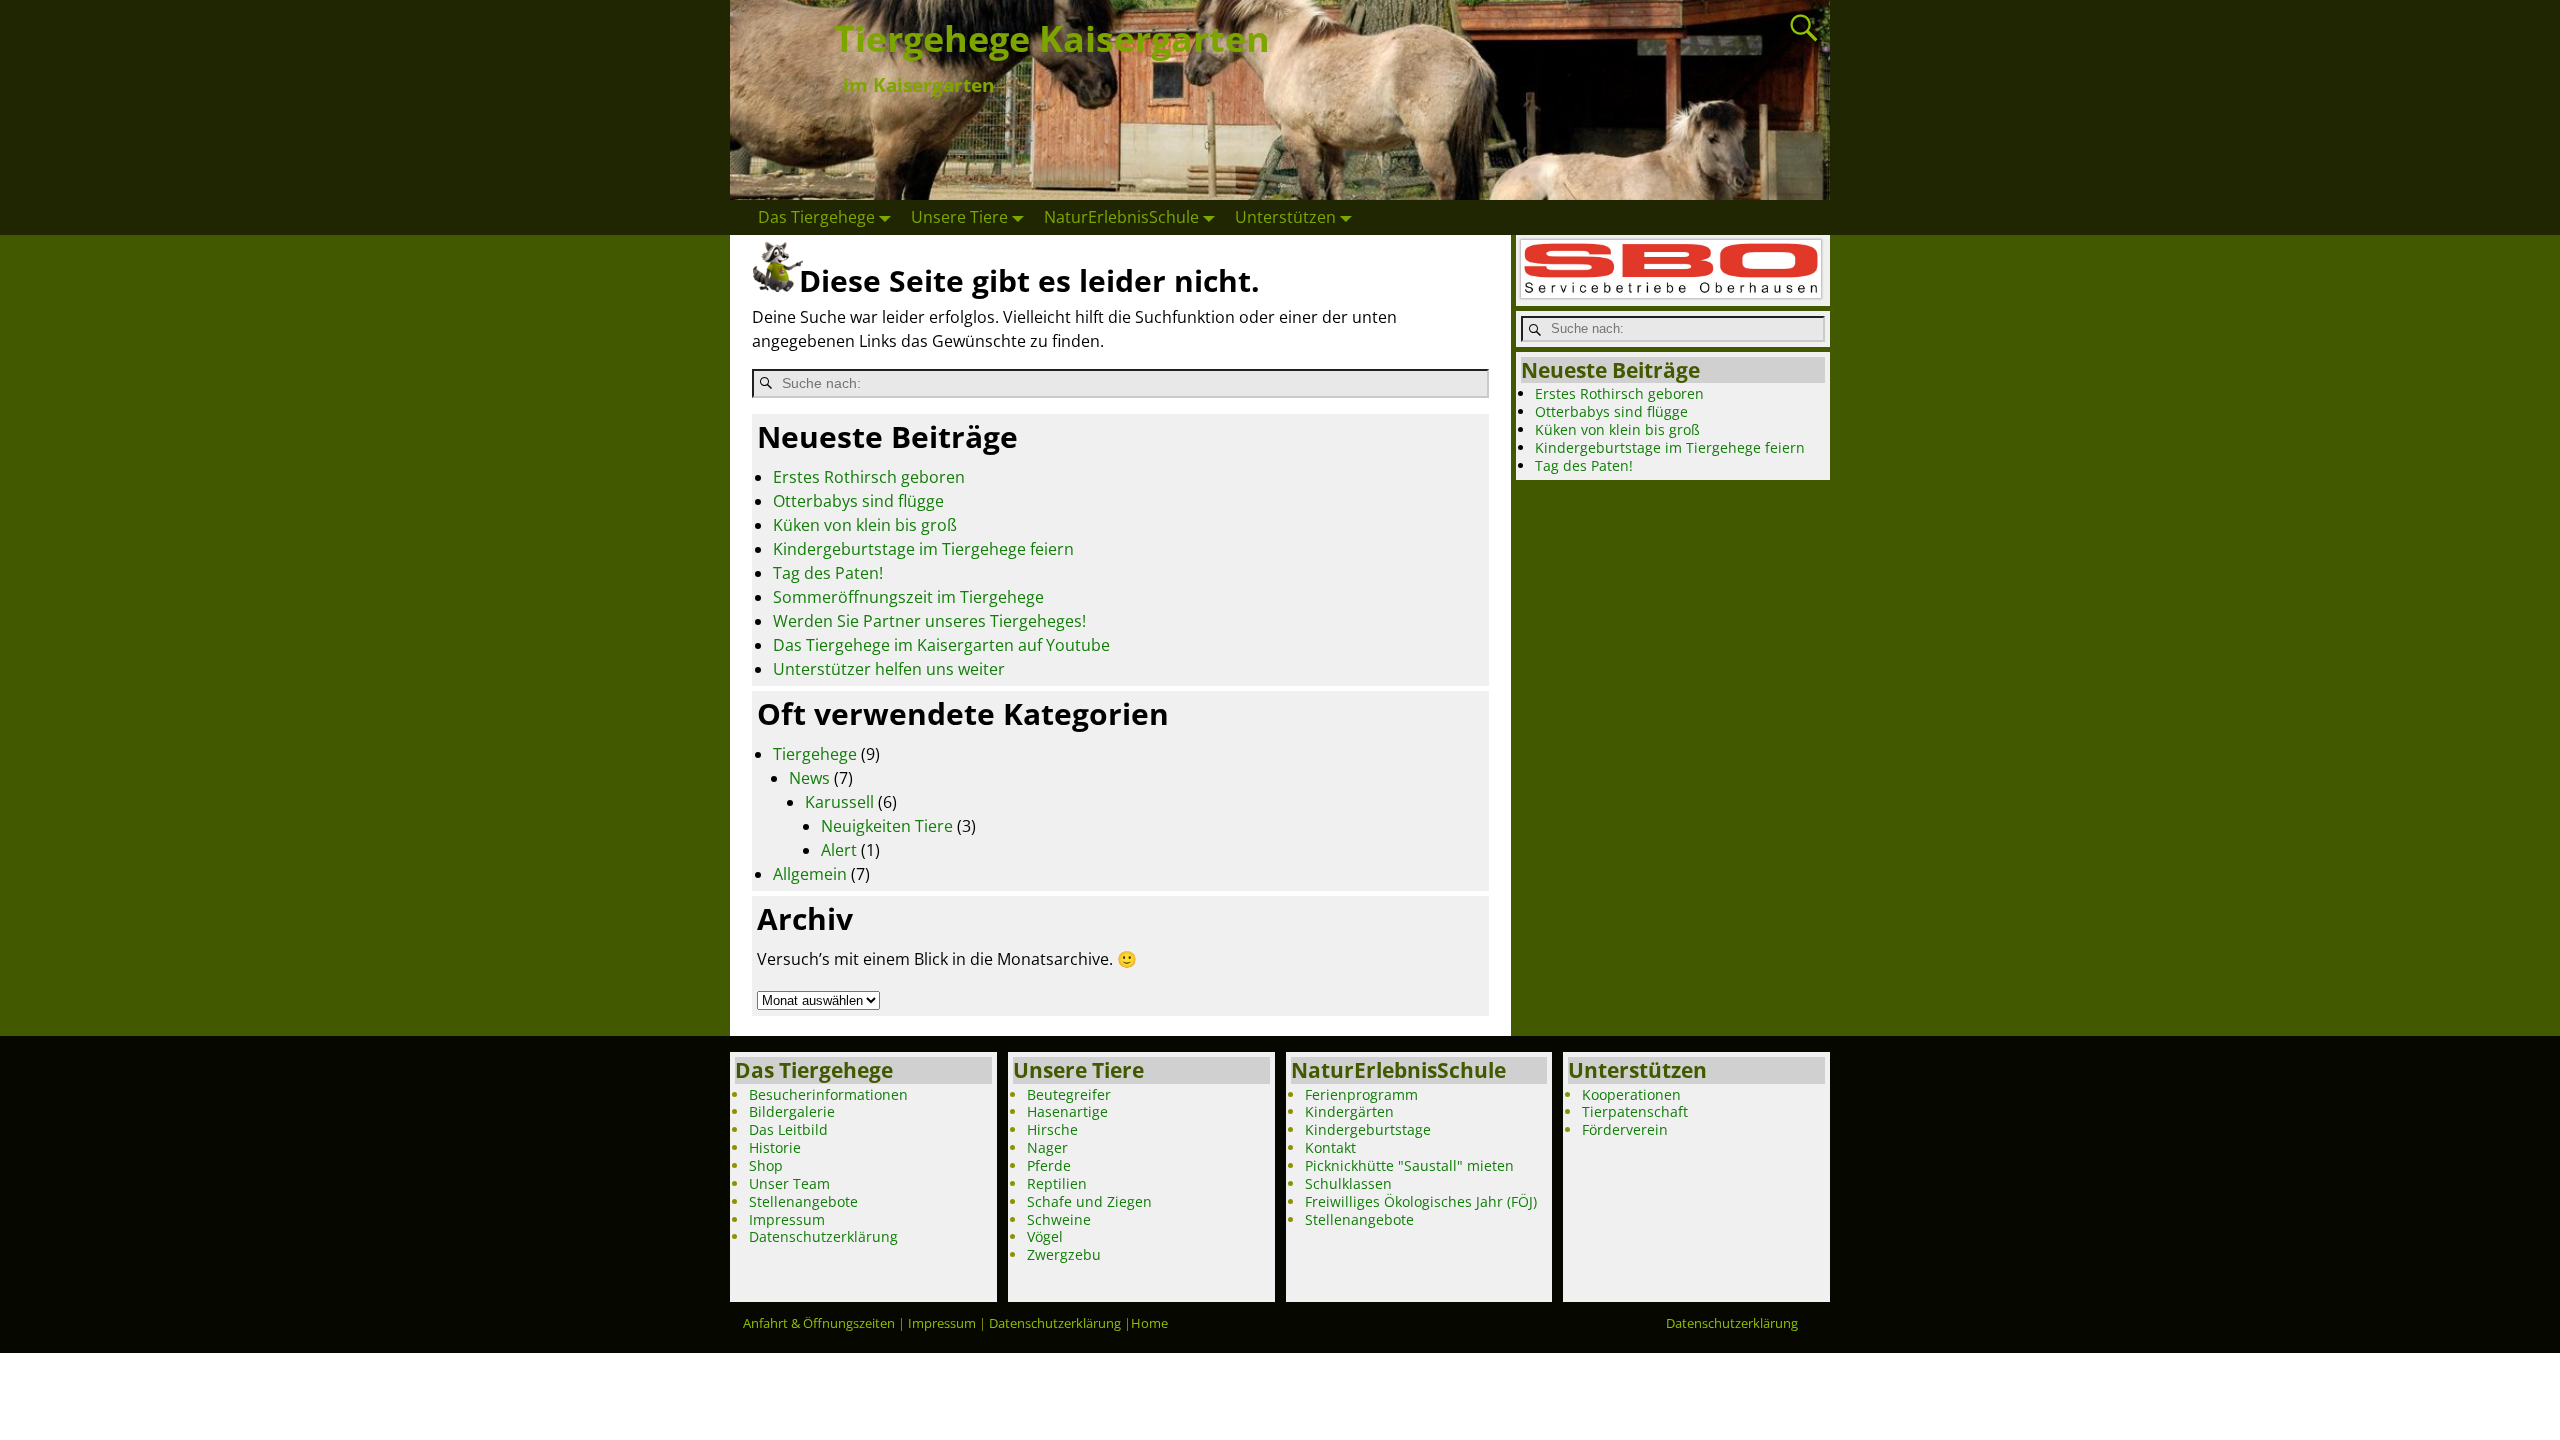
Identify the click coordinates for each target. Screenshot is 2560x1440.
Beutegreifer (1069, 1094)
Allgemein (810, 874)
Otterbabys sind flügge (858, 501)
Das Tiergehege (816, 217)
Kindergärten (1349, 1111)
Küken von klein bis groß (865, 525)
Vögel (1045, 1236)
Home (1149, 1323)
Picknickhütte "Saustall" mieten (1409, 1165)
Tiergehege (815, 754)
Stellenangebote (803, 1201)
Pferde (1049, 1165)
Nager (1047, 1147)
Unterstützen (1285, 217)
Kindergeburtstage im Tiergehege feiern (923, 549)
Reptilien (1057, 1183)
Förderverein (1625, 1129)
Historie (775, 1147)
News (809, 778)
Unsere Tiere (959, 217)
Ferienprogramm (1361, 1094)
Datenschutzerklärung (823, 1236)
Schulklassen (1348, 1183)
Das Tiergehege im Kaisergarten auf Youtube (941, 645)
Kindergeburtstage (1368, 1129)
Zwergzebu (1064, 1254)
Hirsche (1052, 1129)
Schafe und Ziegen (1089, 1201)
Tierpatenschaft (1635, 1111)
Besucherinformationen (828, 1094)
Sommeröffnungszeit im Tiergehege (908, 597)
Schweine (1059, 1219)
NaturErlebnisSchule (1121, 217)
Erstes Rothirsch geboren (869, 477)
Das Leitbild (788, 1129)
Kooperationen (1631, 1094)
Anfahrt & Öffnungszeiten (819, 1323)
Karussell (839, 802)
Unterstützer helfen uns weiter (889, 669)
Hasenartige (1067, 1111)
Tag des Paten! (828, 573)
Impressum (787, 1219)
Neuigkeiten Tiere (887, 826)
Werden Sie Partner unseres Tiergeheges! (929, 621)
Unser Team (789, 1183)
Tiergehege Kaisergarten (1052, 38)
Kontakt (1330, 1147)
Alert (839, 850)
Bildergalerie (792, 1111)
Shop (766, 1165)
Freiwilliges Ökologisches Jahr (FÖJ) (1421, 1201)
